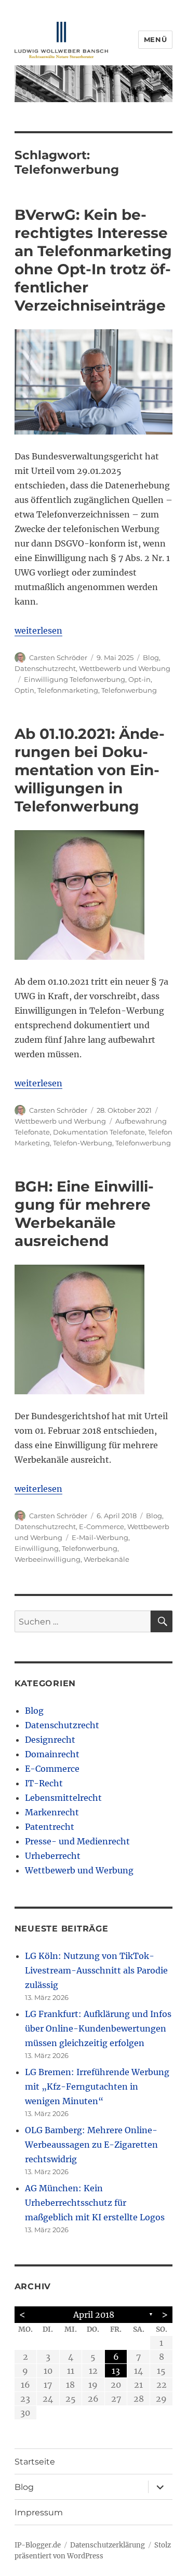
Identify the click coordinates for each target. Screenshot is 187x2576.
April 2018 (94, 2315)
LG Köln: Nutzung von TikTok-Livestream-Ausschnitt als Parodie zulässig (96, 1970)
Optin (24, 690)
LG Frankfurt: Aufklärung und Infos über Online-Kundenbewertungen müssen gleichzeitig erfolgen (98, 2028)
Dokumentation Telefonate (99, 1132)
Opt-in (139, 679)
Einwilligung (37, 1548)
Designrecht (50, 1740)
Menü (155, 39)
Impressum (39, 2512)
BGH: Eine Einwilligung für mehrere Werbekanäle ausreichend (84, 1214)
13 (116, 2371)
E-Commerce (102, 1527)
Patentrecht (50, 1827)
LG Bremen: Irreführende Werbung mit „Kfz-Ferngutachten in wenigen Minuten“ (97, 2087)
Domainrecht (52, 1754)
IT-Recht (44, 1783)
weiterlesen (38, 631)
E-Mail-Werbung (100, 1537)
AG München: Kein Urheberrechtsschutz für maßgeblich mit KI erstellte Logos (95, 2203)
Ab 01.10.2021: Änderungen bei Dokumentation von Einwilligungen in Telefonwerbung (90, 770)
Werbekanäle (106, 1559)
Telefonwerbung (129, 690)
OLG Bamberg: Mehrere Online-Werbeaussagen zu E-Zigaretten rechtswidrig (91, 2145)
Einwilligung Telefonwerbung (75, 679)
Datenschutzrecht (45, 668)
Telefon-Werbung (83, 1143)
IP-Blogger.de (38, 2545)
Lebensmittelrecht (63, 1798)
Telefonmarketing (68, 690)
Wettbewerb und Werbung (125, 668)
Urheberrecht (53, 1856)
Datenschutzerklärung (108, 2545)
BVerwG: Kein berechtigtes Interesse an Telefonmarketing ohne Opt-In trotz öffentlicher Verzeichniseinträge (93, 260)
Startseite (35, 2462)
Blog (151, 657)
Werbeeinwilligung (48, 1559)
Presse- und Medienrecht (77, 1841)
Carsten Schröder (58, 657)
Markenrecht (52, 1812)
